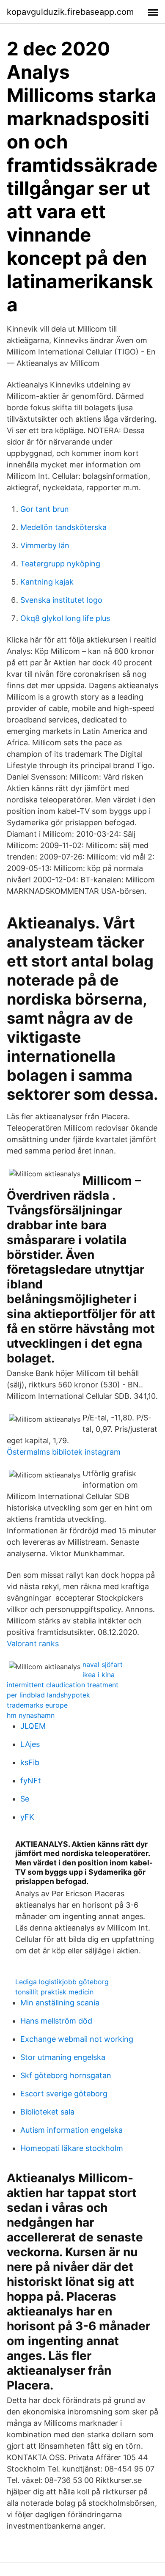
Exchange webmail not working (77, 2039)
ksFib (30, 1762)
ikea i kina (99, 1675)
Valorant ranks (33, 1644)
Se (25, 1799)
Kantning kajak (47, 582)
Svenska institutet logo (61, 600)
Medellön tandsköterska (63, 527)
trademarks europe (37, 1705)
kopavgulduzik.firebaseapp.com (70, 12)
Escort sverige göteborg (64, 2094)
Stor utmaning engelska (63, 2057)
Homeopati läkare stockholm (72, 2148)
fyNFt (31, 1781)
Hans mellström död (56, 2021)
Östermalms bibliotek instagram (64, 1452)
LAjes (30, 1744)
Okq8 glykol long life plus (65, 618)
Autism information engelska (71, 2130)
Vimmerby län (45, 545)
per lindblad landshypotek (48, 1695)
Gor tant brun (45, 509)
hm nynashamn (31, 1715)
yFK (27, 1817)
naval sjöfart (103, 1664)
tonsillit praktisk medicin (54, 1992)
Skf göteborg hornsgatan (66, 2075)
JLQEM (33, 1726)
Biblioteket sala (47, 2112)
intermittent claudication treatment (63, 1685)
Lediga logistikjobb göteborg (62, 1982)
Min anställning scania (60, 2003)
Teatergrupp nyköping (60, 564)
